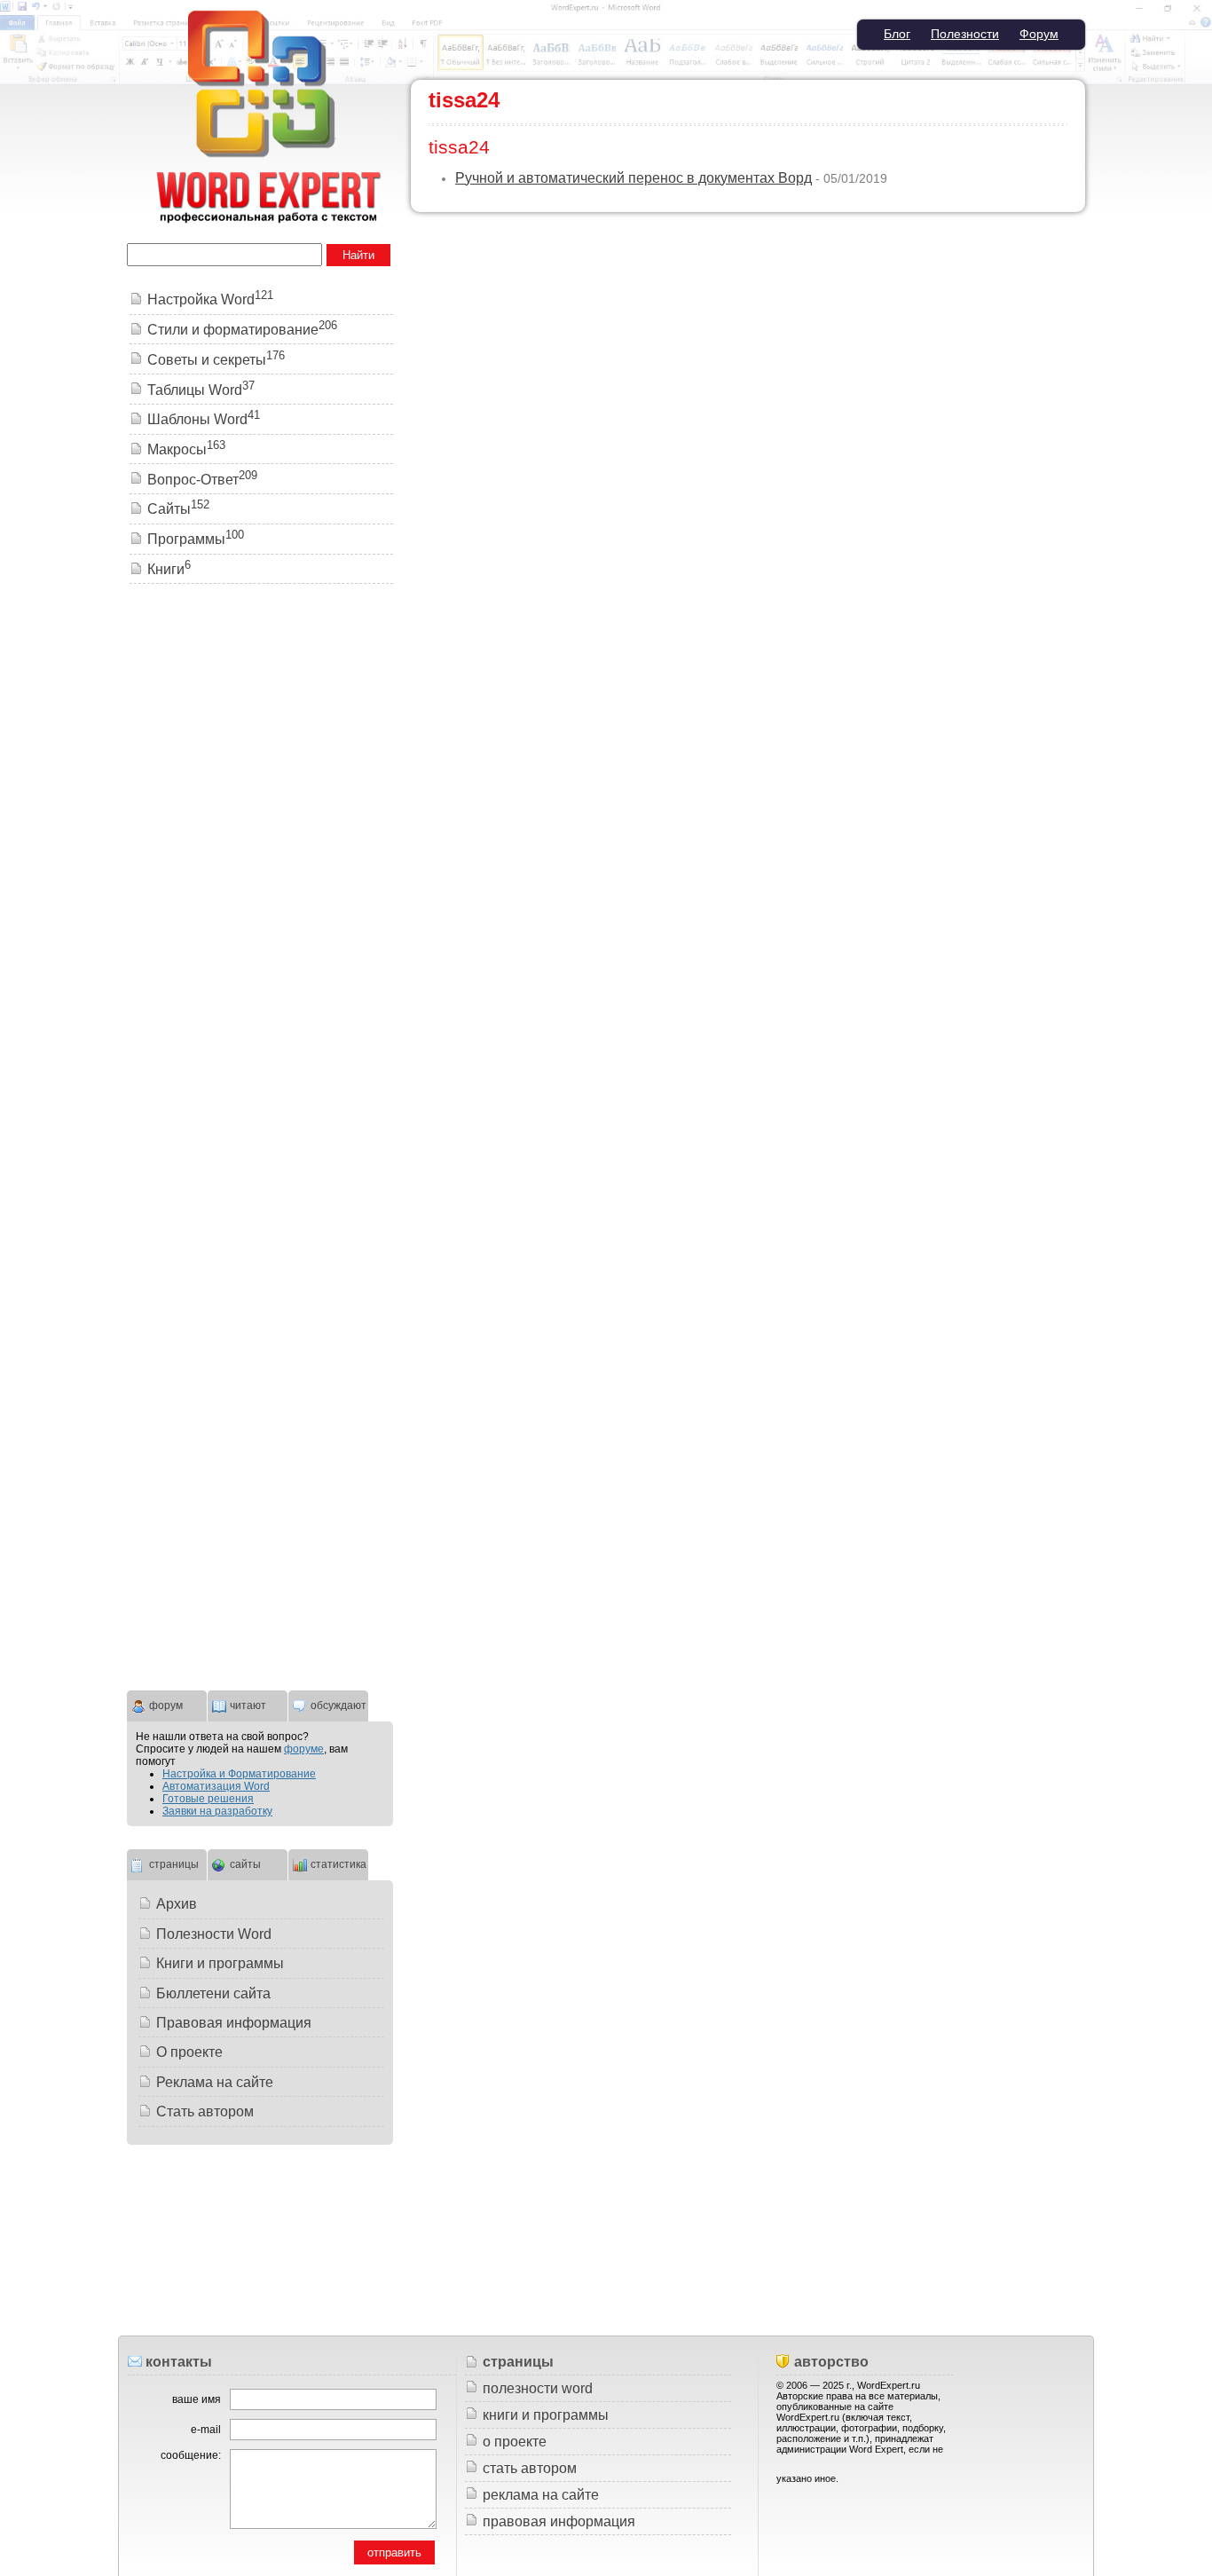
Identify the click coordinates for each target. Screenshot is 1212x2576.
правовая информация (559, 2521)
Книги (169, 569)
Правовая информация (234, 2023)
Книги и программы (220, 1963)
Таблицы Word (201, 390)
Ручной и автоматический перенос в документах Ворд (634, 178)
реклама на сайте (541, 2495)
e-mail (206, 2430)
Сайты (178, 509)
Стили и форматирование (242, 330)
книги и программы (546, 2415)
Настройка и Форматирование (239, 1774)
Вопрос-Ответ (202, 480)
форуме (304, 1749)
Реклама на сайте (215, 2082)
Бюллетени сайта (213, 1993)
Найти (358, 255)
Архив (177, 1904)
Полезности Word (214, 1934)
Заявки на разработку (217, 1811)
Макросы (186, 449)
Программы (196, 539)
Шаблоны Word (204, 419)
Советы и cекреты (216, 360)
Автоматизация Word (216, 1786)
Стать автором (205, 2111)
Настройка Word (210, 299)
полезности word (538, 2388)
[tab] (167, 1704)
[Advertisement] (260, 869)
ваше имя (197, 2399)
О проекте (189, 2052)
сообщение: (191, 2455)
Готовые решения (208, 1799)
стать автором (530, 2468)
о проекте (515, 2442)
